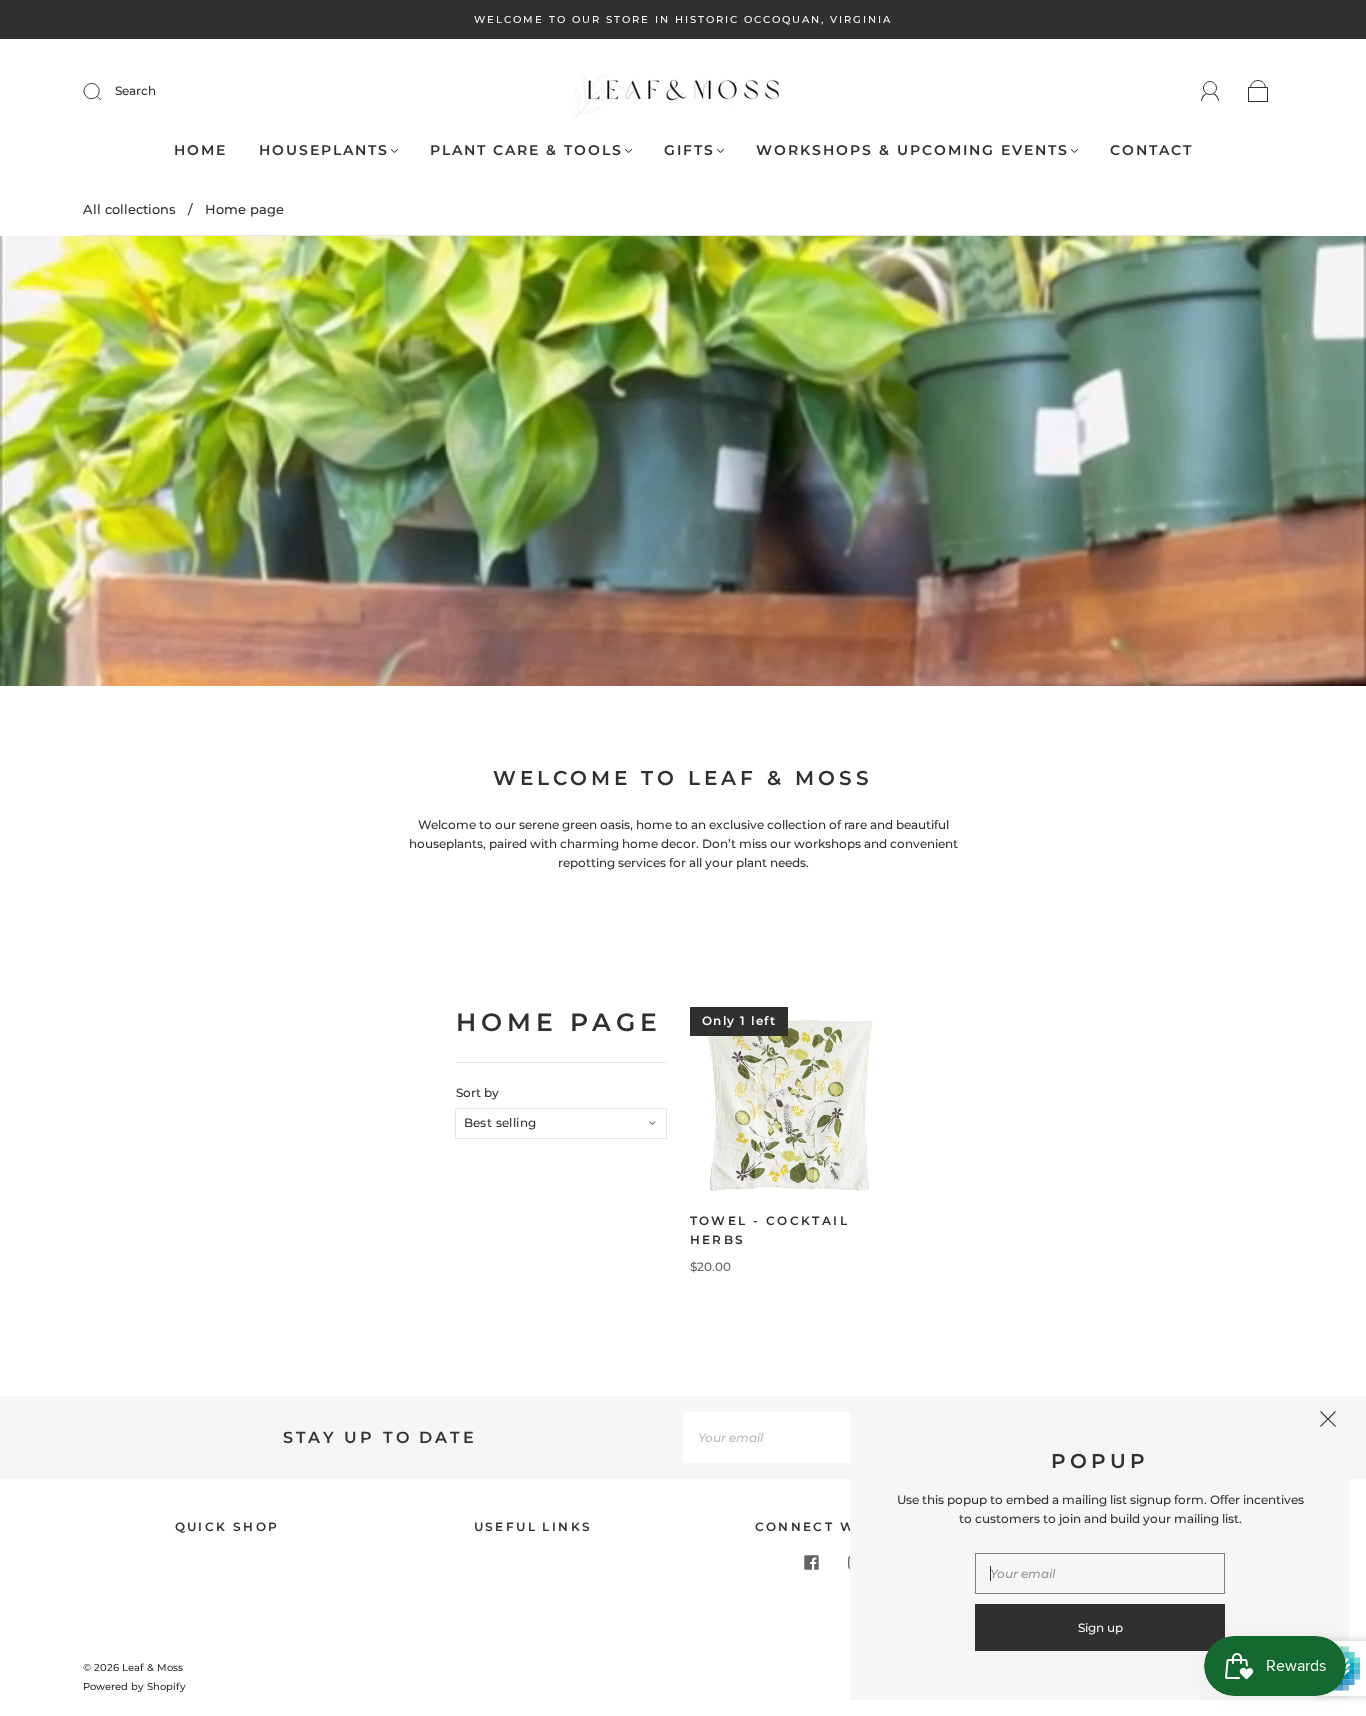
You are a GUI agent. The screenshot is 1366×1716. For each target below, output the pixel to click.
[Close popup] (1328, 1422)
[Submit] (105, 91)
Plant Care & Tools (526, 150)
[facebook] (811, 1562)
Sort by (477, 1093)
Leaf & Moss (152, 1667)
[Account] (1210, 91)
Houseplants (324, 150)
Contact (1151, 150)
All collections (129, 209)
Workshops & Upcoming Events (912, 150)
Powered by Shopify (134, 1686)
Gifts (689, 150)
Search (135, 90)
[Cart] (1258, 92)
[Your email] (783, 1437)
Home (200, 150)
